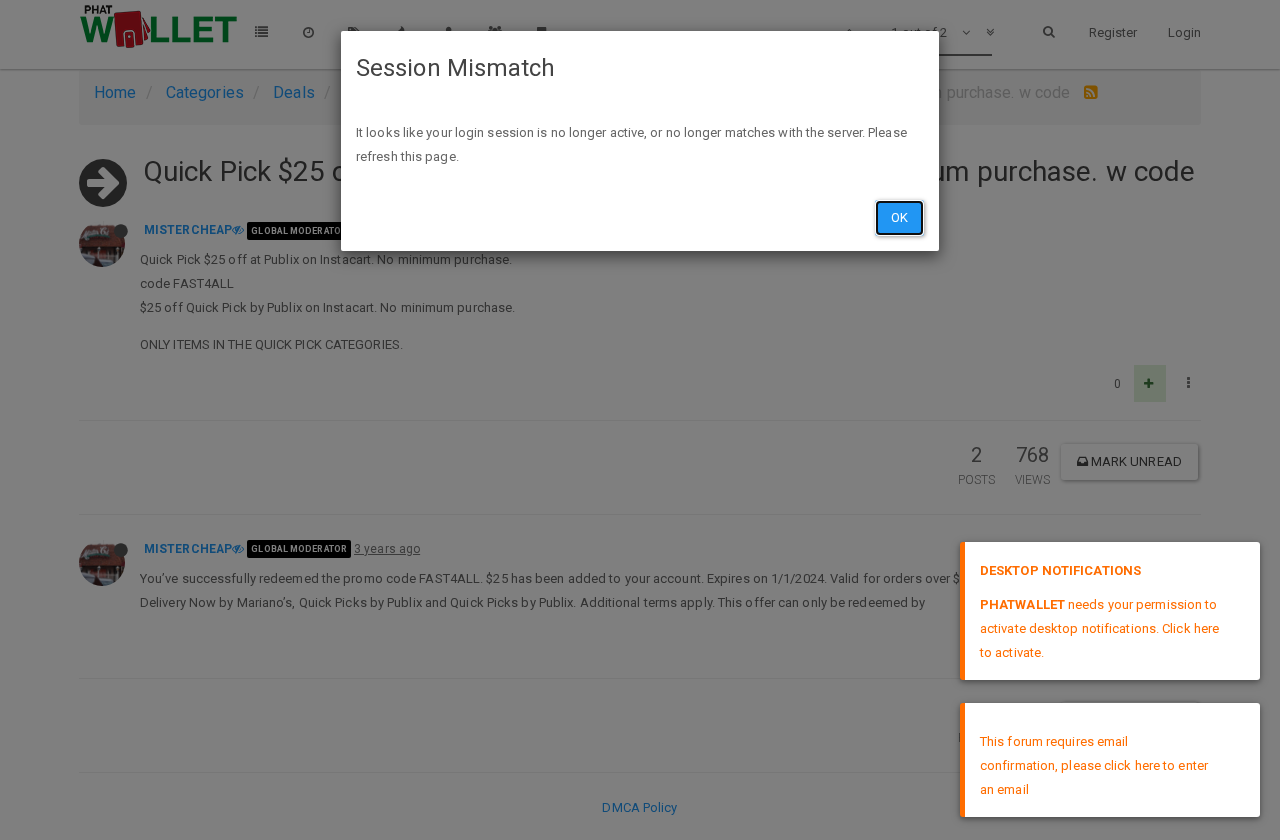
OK (899, 217)
